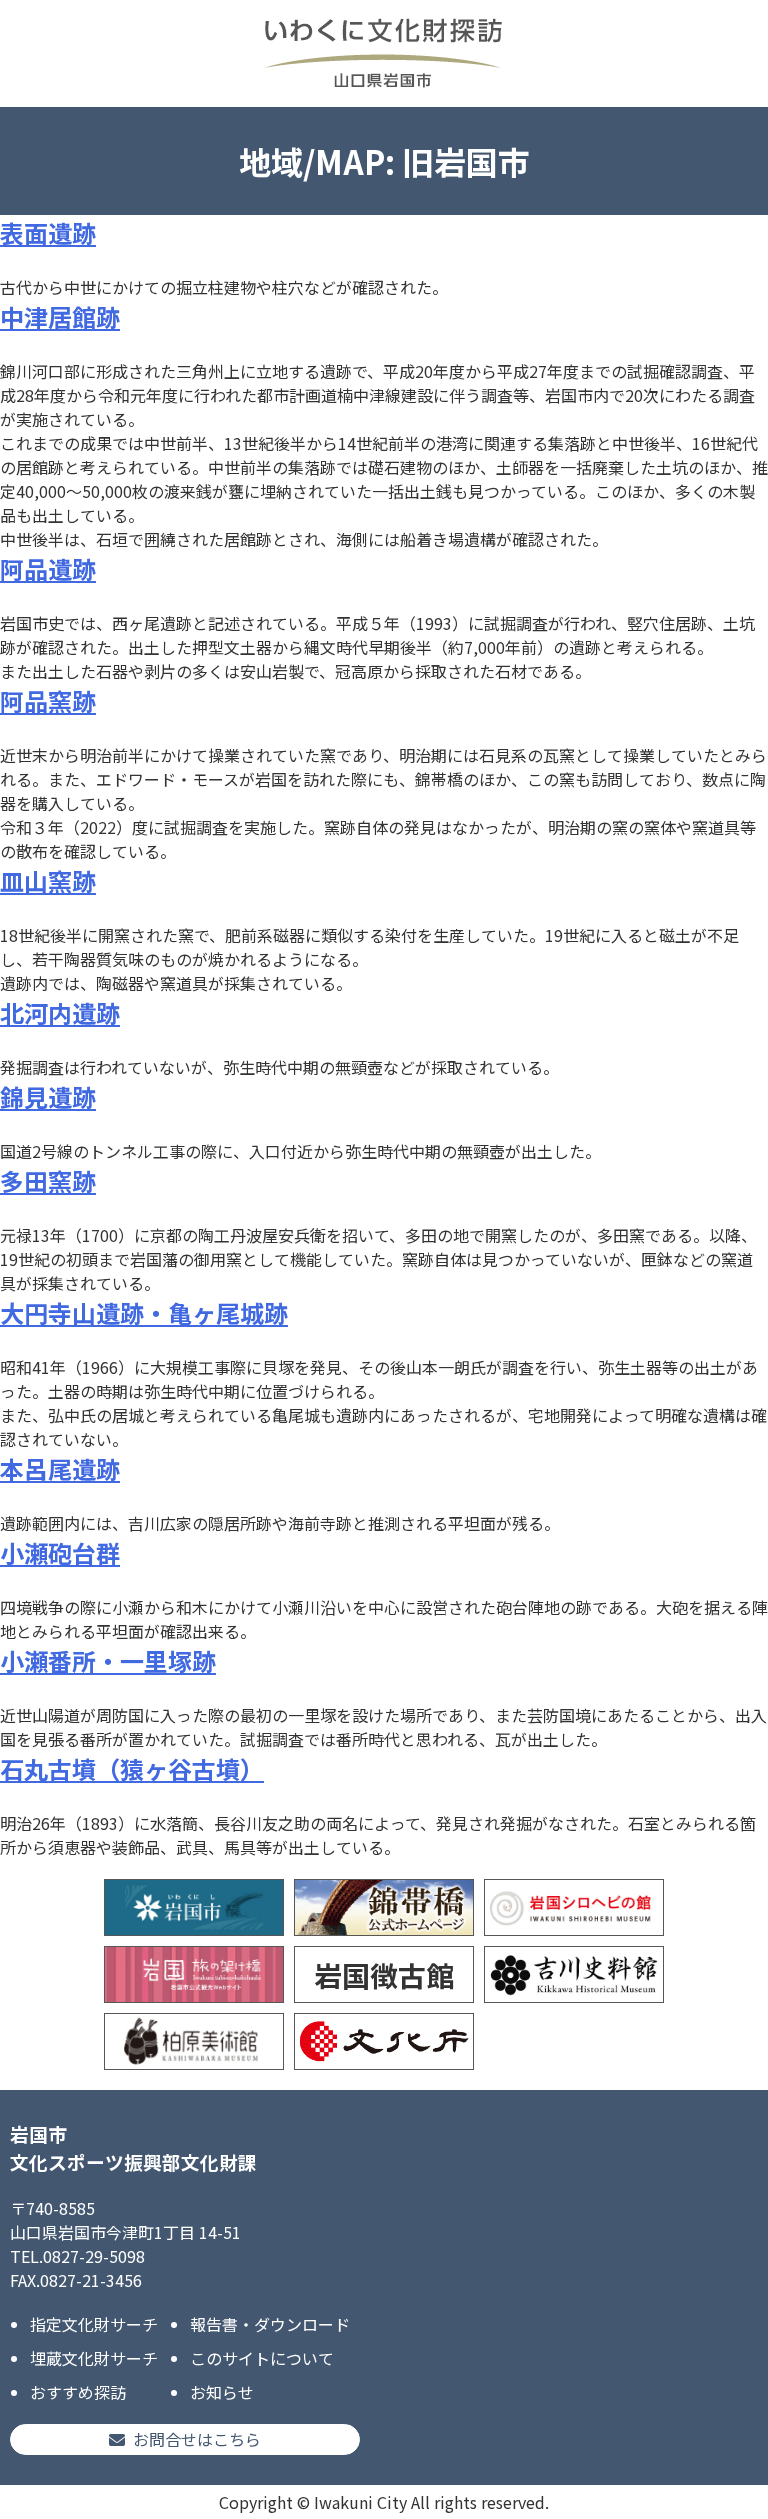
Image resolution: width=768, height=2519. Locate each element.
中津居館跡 (60, 316)
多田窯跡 (48, 1180)
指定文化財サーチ (94, 2324)
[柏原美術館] (194, 2041)
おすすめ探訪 (78, 2392)
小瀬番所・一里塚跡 (108, 1660)
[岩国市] (194, 1907)
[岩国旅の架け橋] (194, 1974)
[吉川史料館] (574, 1974)
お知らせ (222, 2392)
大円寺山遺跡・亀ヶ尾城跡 (144, 1312)
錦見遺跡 (48, 1096)
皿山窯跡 (48, 880)
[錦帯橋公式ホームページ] (384, 1907)
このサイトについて (262, 2358)
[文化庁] (384, 2041)
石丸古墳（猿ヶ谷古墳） (132, 1768)
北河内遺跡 (60, 1012)
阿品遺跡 (48, 568)
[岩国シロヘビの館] (574, 1907)
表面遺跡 (48, 232)
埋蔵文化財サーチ (94, 2358)
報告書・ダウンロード (270, 2324)
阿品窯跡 (48, 700)
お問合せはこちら (197, 2439)
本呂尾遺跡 (60, 1468)
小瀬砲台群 (60, 1552)
